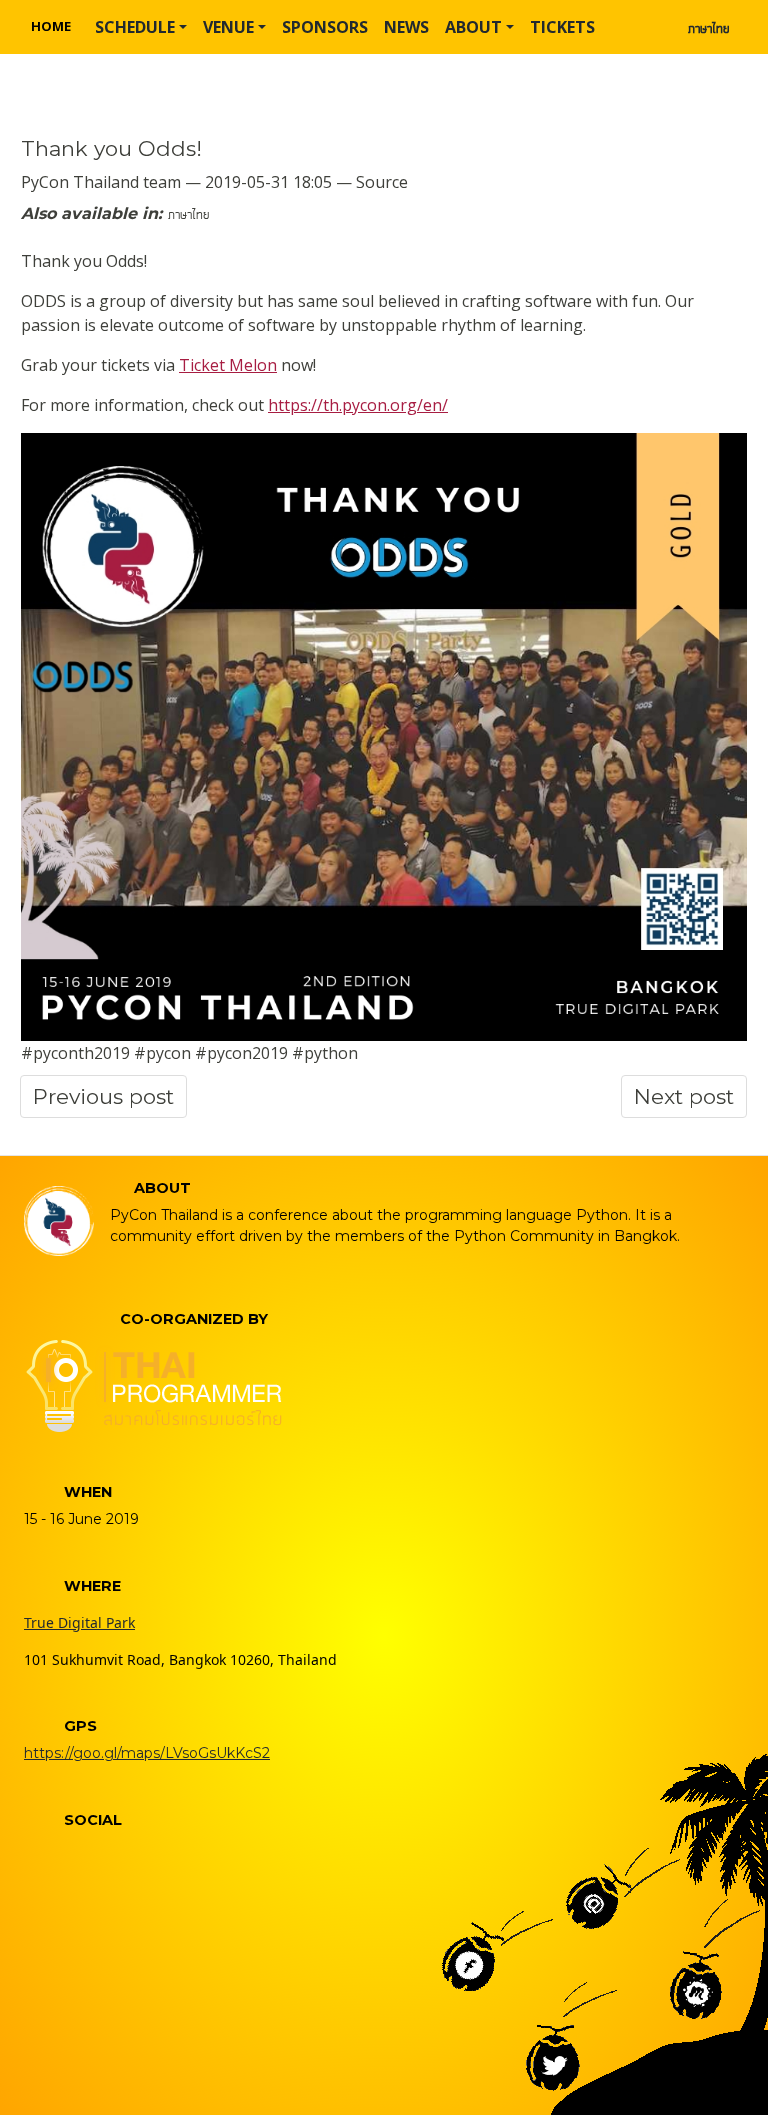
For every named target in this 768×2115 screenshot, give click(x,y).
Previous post (103, 1096)
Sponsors (325, 27)
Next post (684, 1096)
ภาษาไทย (708, 27)
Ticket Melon (228, 365)
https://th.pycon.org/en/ (358, 405)
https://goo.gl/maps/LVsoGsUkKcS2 (147, 1753)
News (406, 27)
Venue (228, 27)
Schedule (135, 27)
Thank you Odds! (111, 148)
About (473, 27)
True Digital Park (79, 1622)
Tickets (562, 27)
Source (382, 182)
